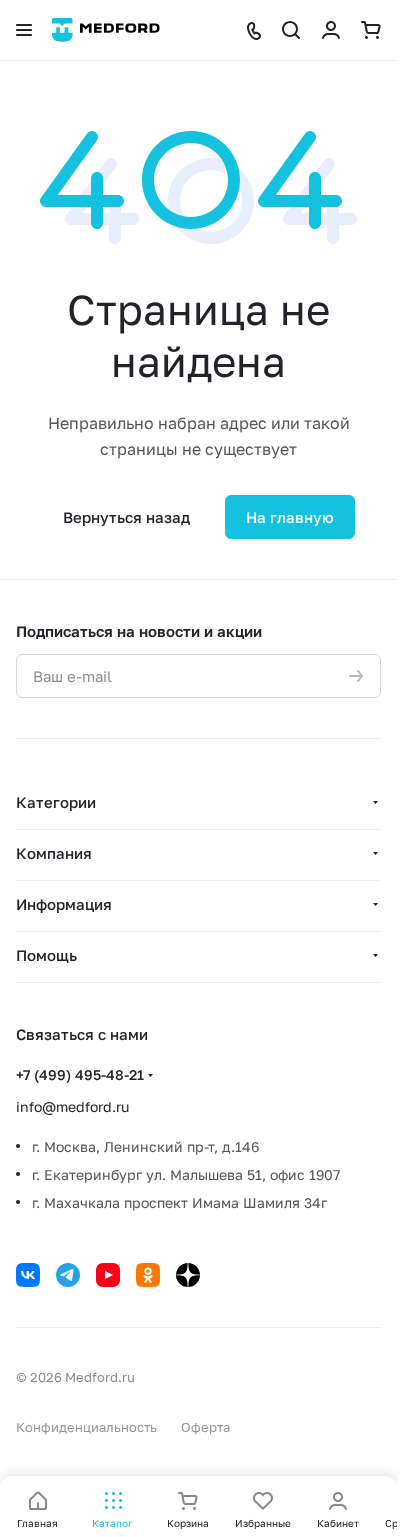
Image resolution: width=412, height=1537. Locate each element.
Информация (64, 904)
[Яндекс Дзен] (188, 1275)
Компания (54, 853)
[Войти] (331, 30)
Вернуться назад (126, 517)
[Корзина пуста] (371, 30)
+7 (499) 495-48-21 (80, 1074)
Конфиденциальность (86, 1427)
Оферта (205, 1427)
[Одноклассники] (148, 1275)
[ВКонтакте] (28, 1275)
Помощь (46, 955)
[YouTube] (108, 1275)
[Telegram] (68, 1275)
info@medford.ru (72, 1106)
